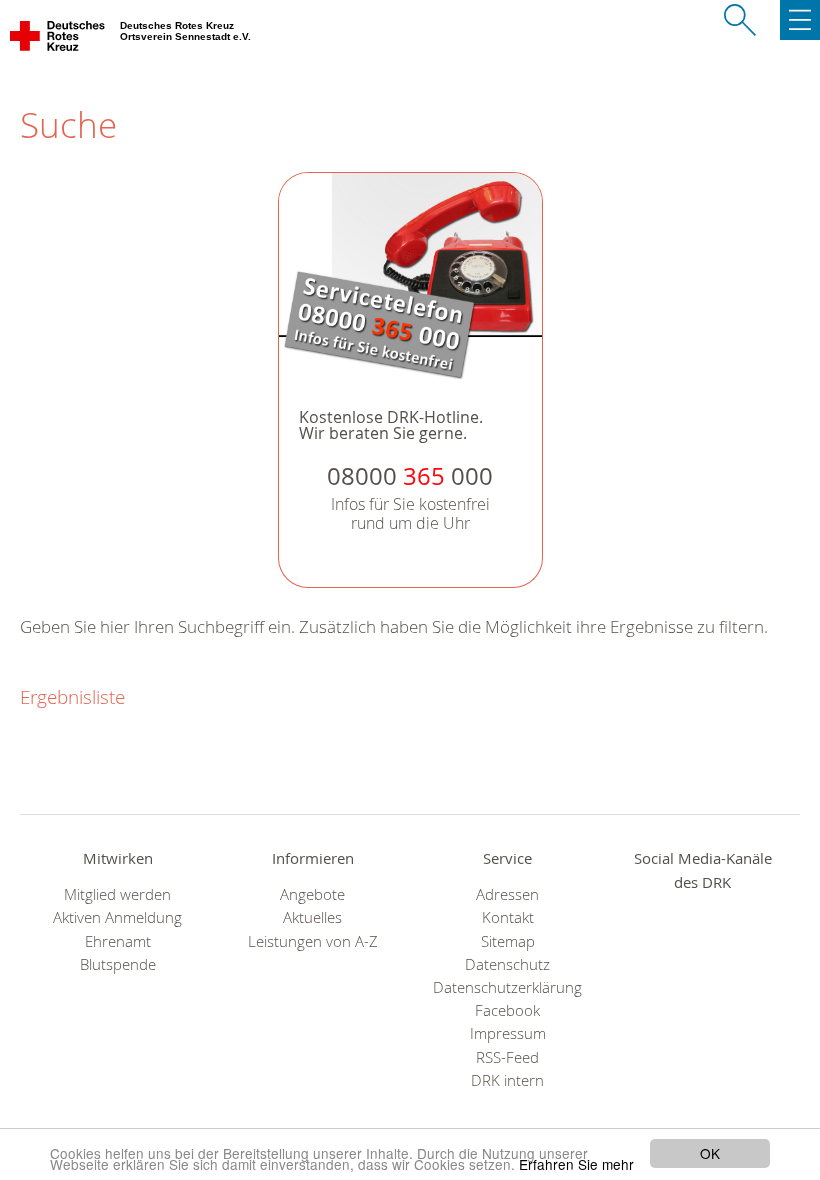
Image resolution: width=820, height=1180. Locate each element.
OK (710, 1153)
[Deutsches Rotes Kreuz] (58, 40)
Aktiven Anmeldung (117, 917)
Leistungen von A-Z (313, 941)
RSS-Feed (507, 1057)
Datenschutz (507, 964)
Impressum (508, 1033)
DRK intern (507, 1080)
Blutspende (118, 964)
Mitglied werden (117, 894)
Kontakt (508, 917)
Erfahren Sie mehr (576, 1164)
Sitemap (508, 941)
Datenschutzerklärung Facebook (507, 999)
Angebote (312, 894)
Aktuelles (312, 917)
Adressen (507, 894)
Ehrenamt (118, 941)
